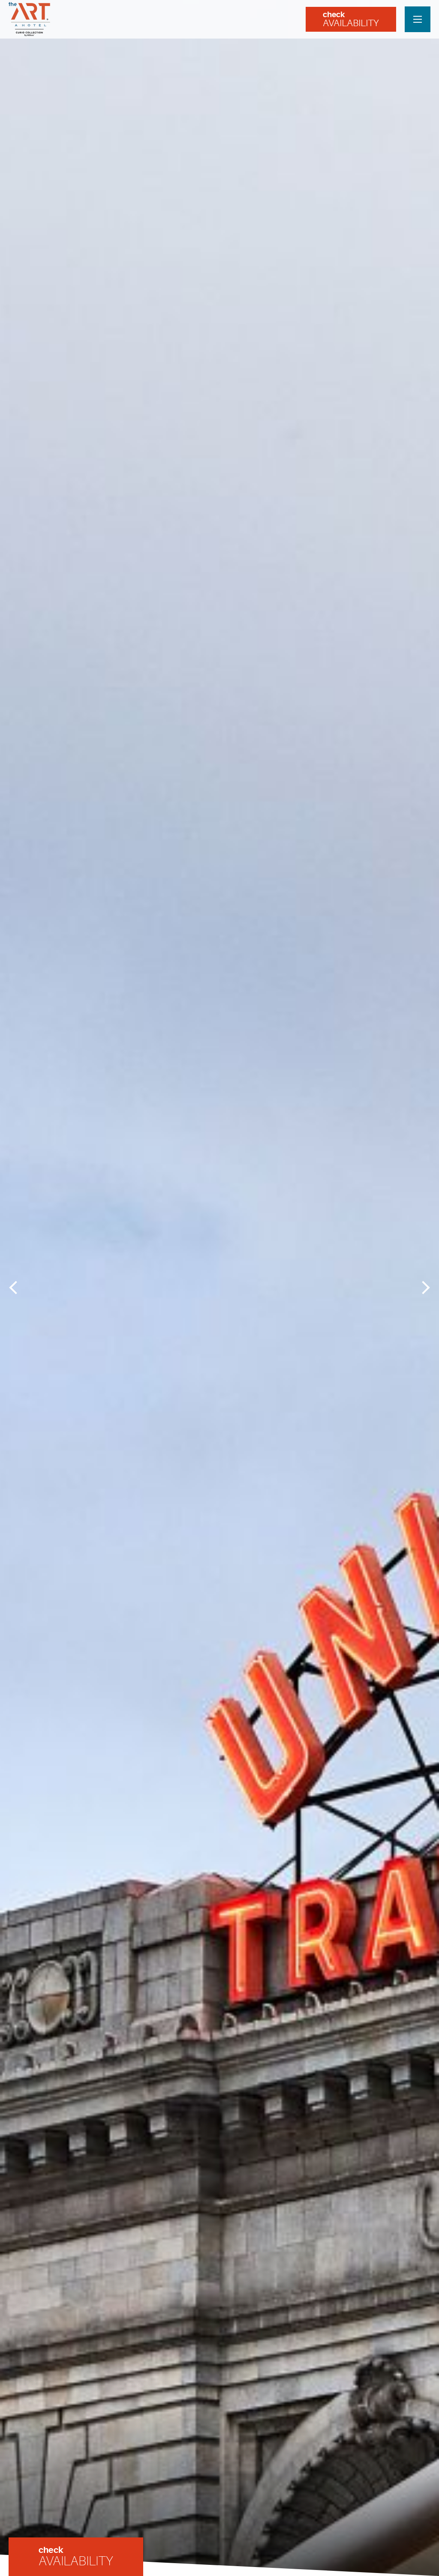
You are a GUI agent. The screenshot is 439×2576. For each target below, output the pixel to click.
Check (351, 19)
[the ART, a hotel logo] (30, 19)
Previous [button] (16, 1287)
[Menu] (418, 19)
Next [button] (423, 1287)
